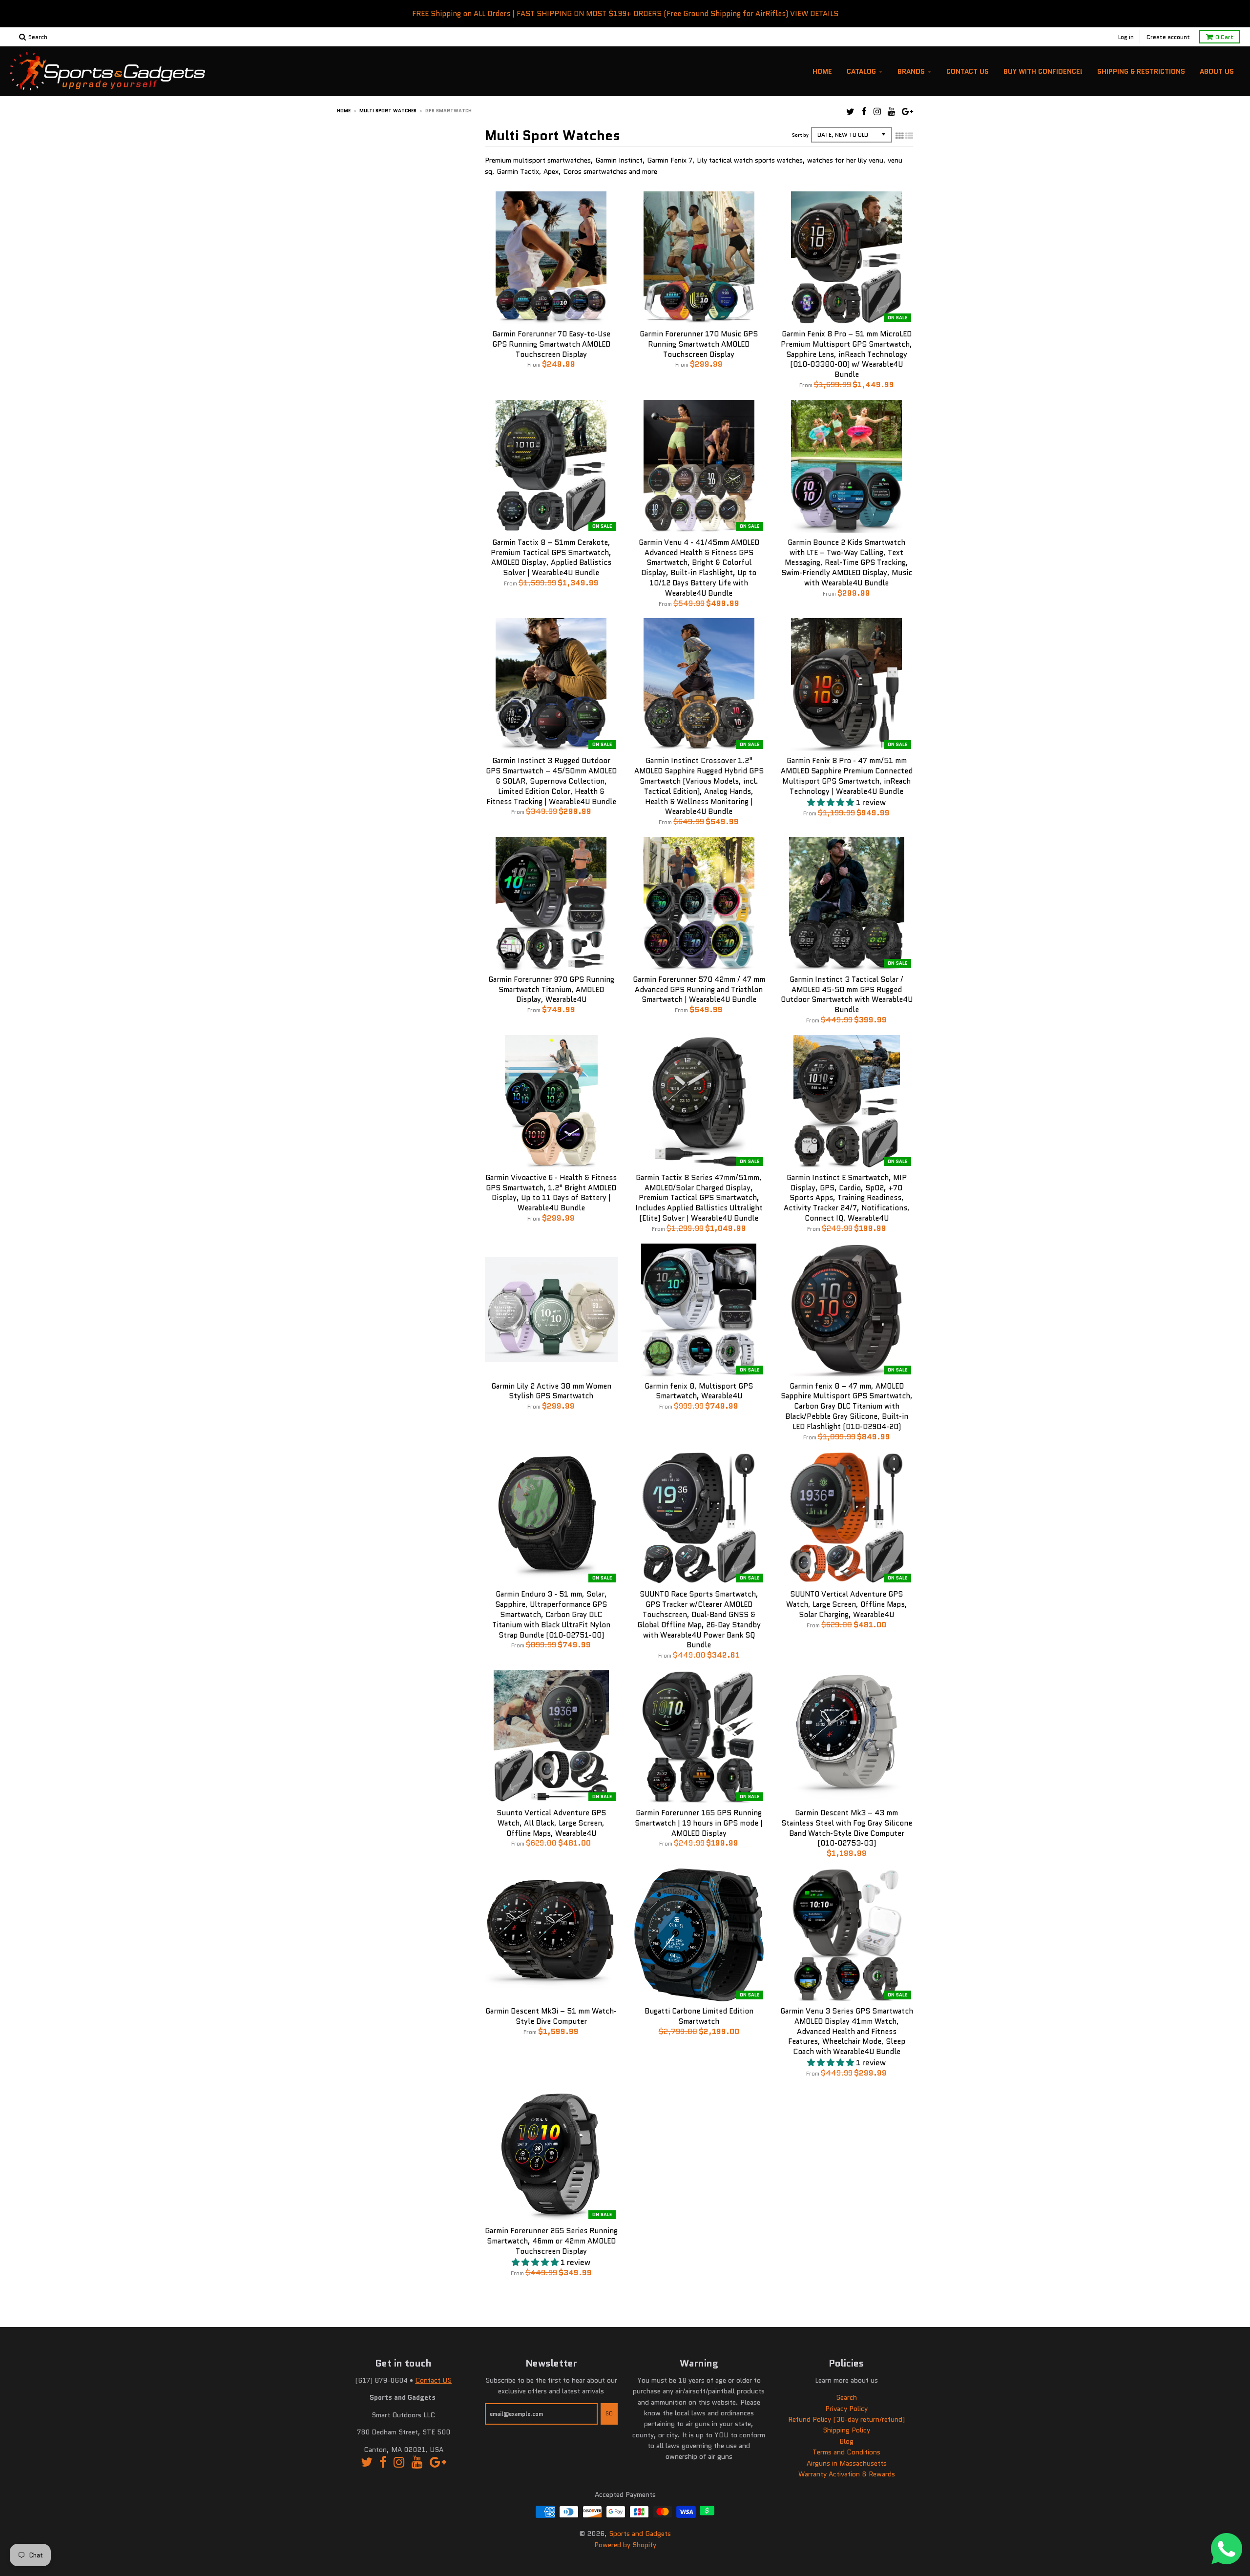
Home (822, 71)
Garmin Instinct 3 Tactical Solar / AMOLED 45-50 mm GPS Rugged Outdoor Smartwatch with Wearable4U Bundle (847, 995)
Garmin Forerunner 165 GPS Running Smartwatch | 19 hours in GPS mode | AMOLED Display (699, 1823)
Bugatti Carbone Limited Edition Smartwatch (699, 2016)
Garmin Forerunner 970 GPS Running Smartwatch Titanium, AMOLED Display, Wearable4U (551, 990)
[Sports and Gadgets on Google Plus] (907, 112)
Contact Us (968, 71)
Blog (846, 2441)
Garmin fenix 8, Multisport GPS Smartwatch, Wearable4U (699, 1391)
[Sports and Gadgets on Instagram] (877, 112)
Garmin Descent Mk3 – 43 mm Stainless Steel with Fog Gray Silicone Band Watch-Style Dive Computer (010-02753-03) (847, 1828)
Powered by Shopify (625, 2545)
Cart (1224, 37)
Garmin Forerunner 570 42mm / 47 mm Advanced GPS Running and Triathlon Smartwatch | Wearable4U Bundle (699, 990)
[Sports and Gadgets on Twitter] (850, 112)
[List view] (909, 136)
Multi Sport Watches (388, 111)
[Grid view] (899, 136)
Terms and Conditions (846, 2452)
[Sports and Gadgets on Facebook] (864, 112)
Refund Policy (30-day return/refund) (846, 2419)
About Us (1217, 71)
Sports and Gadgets (640, 2534)
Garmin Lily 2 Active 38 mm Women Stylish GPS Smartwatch (551, 1391)
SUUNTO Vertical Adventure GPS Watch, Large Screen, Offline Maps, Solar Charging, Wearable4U (847, 1604)
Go (609, 2413)
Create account (1168, 37)
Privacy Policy (846, 2409)
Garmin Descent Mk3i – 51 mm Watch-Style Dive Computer (551, 2016)
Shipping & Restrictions (1141, 71)
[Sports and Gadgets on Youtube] (891, 112)
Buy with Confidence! (1043, 71)
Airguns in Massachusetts (847, 2463)
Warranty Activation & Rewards (847, 2474)
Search (846, 2397)
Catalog (861, 71)
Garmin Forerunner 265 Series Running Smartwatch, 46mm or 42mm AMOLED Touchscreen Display (551, 2241)
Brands (911, 71)
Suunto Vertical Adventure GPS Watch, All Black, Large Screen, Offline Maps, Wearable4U (551, 1823)
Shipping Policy (846, 2430)
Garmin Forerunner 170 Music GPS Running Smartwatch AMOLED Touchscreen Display (699, 344)
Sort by (800, 135)
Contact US (433, 2380)
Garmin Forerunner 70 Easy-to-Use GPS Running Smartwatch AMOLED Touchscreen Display (551, 344)
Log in (1126, 37)
